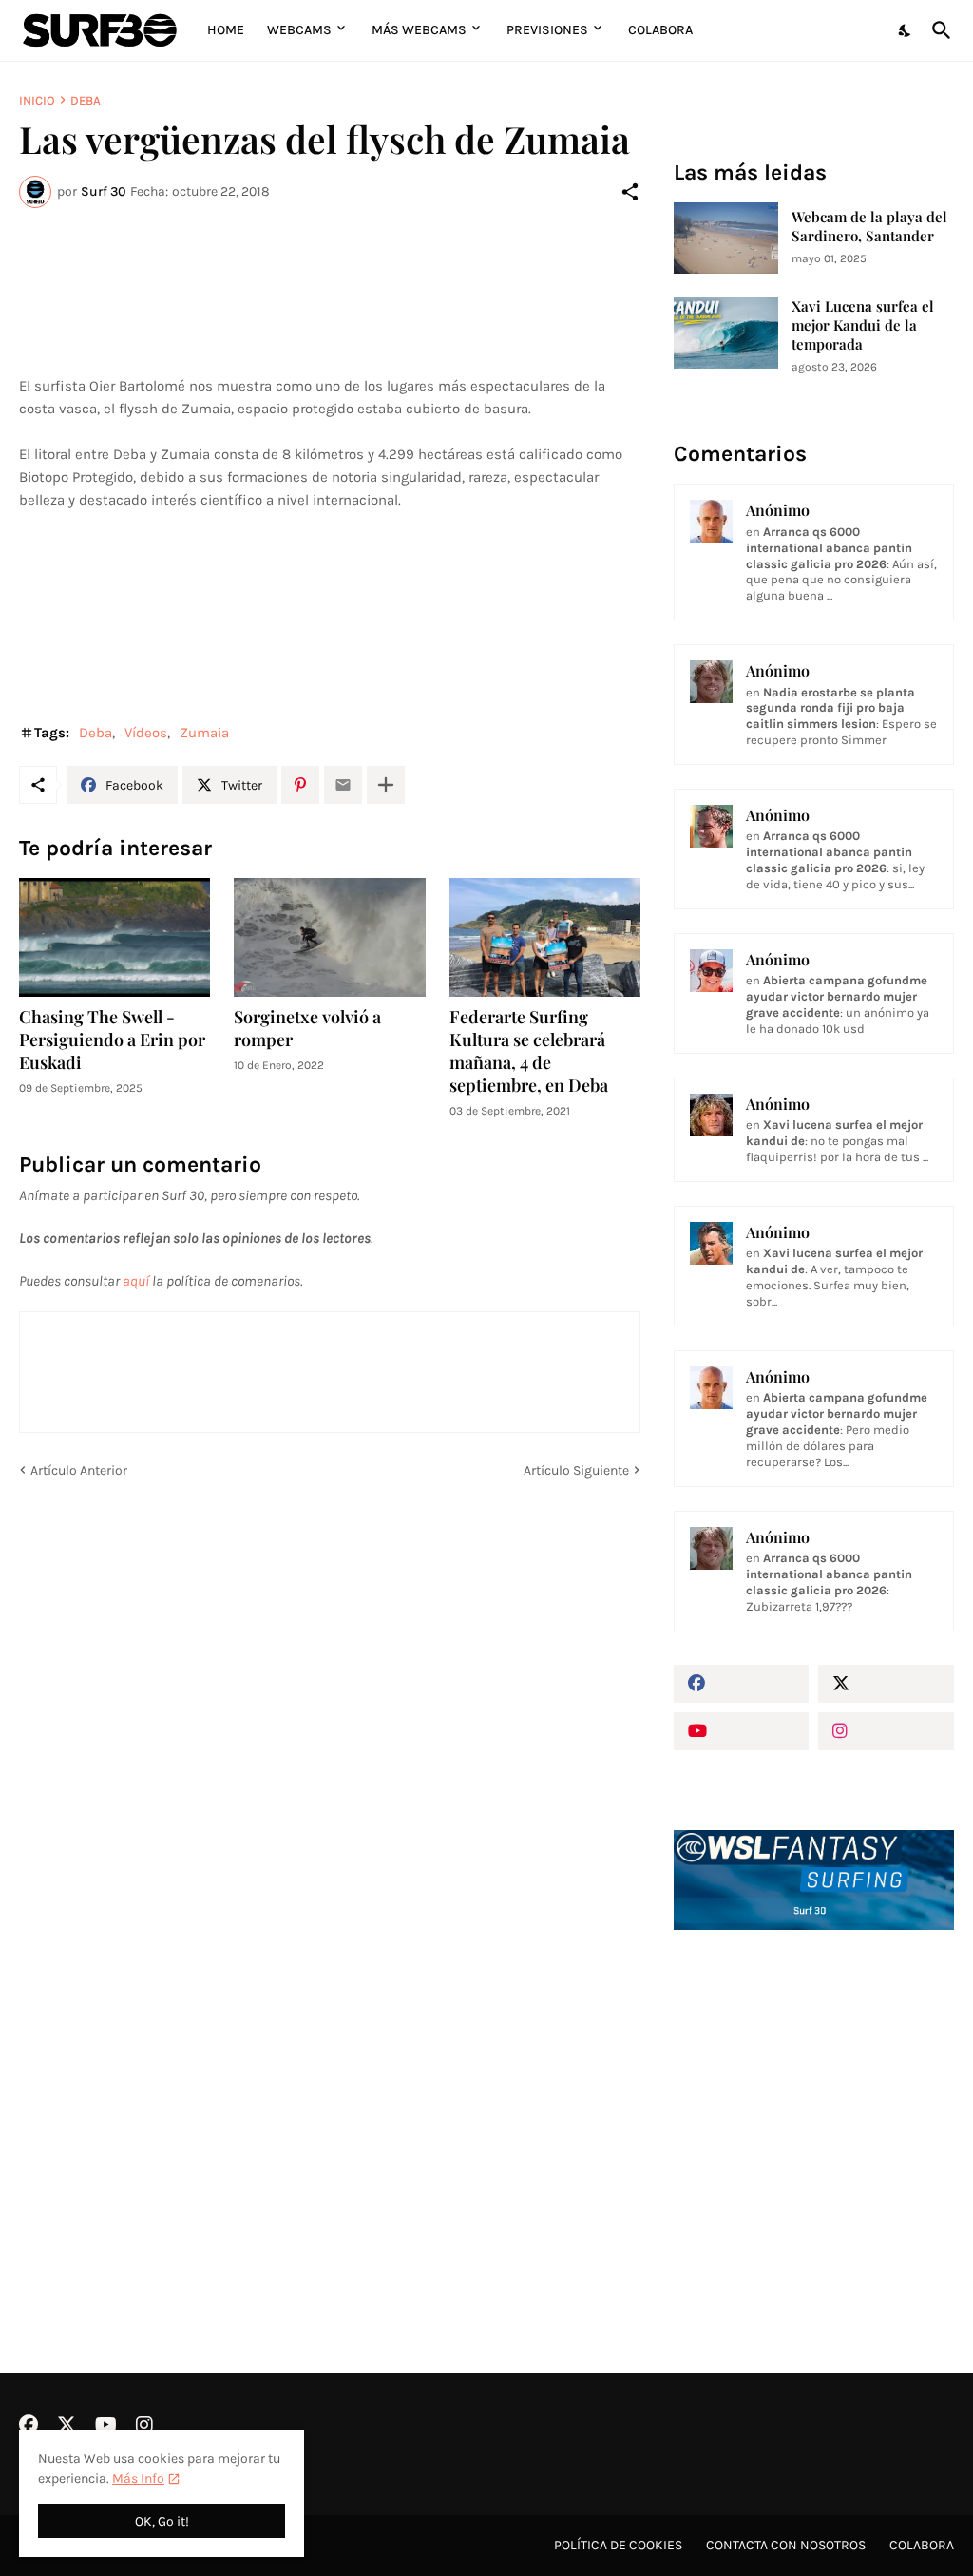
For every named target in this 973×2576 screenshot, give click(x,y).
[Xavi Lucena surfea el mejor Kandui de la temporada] (726, 333)
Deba (86, 100)
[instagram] (886, 1731)
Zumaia (204, 733)
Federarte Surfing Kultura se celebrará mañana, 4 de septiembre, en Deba (529, 1051)
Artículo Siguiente (576, 1470)
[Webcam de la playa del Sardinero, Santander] (726, 238)
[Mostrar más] (386, 785)
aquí (136, 1281)
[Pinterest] (300, 785)
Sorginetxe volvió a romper (307, 1029)
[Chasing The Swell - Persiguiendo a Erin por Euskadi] (114, 937)
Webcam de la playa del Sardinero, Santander (869, 227)
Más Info (138, 2479)
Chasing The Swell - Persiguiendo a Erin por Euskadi (112, 1040)
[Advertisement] (814, 2101)
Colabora (660, 30)
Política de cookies (618, 2545)
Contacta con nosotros (786, 2545)
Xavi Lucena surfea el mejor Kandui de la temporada (863, 325)
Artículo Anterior (79, 1470)
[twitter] (886, 1684)
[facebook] (742, 1684)
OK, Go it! (162, 2521)
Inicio (37, 100)
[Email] (343, 785)
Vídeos (146, 733)
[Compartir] (630, 192)
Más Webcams (419, 30)
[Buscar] (938, 30)
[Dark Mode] (906, 30)
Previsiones (547, 30)
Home (226, 30)
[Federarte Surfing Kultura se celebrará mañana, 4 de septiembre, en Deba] (545, 937)
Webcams (299, 30)
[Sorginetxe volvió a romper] (329, 937)
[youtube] (742, 1731)
